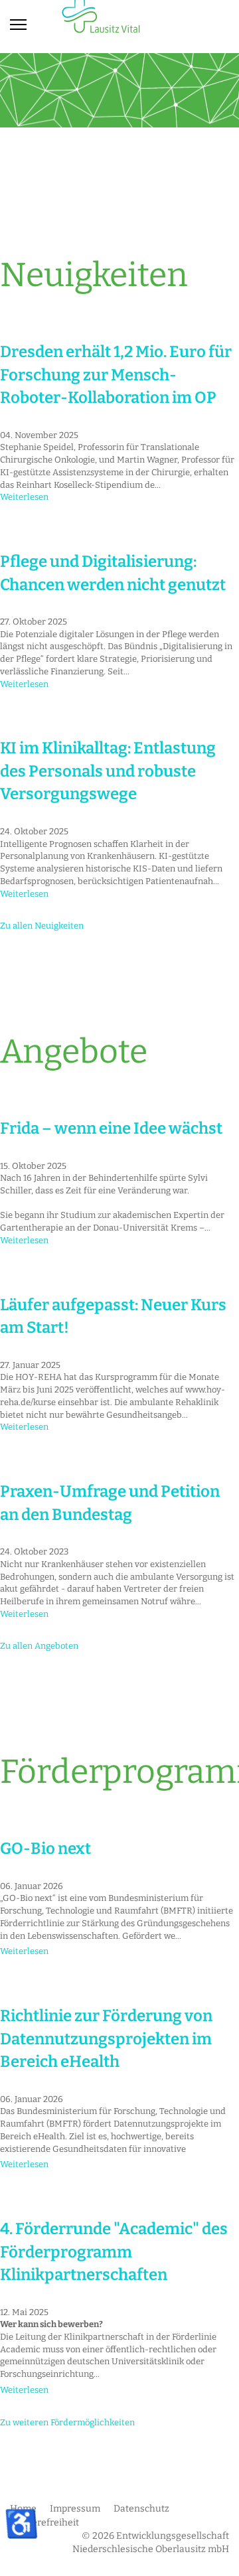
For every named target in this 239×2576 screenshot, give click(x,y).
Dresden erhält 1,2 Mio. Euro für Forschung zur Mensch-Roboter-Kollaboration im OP (116, 375)
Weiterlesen (24, 497)
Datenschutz (141, 2509)
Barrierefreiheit (44, 2523)
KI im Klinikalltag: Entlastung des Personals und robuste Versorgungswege (108, 771)
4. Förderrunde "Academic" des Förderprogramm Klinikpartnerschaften (114, 2252)
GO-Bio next (45, 1849)
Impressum (75, 2509)
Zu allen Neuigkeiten (42, 926)
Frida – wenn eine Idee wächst (111, 1128)
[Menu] (18, 25)
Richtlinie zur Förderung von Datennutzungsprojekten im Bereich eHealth (106, 2039)
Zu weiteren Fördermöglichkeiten (67, 2422)
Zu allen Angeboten (39, 1646)
